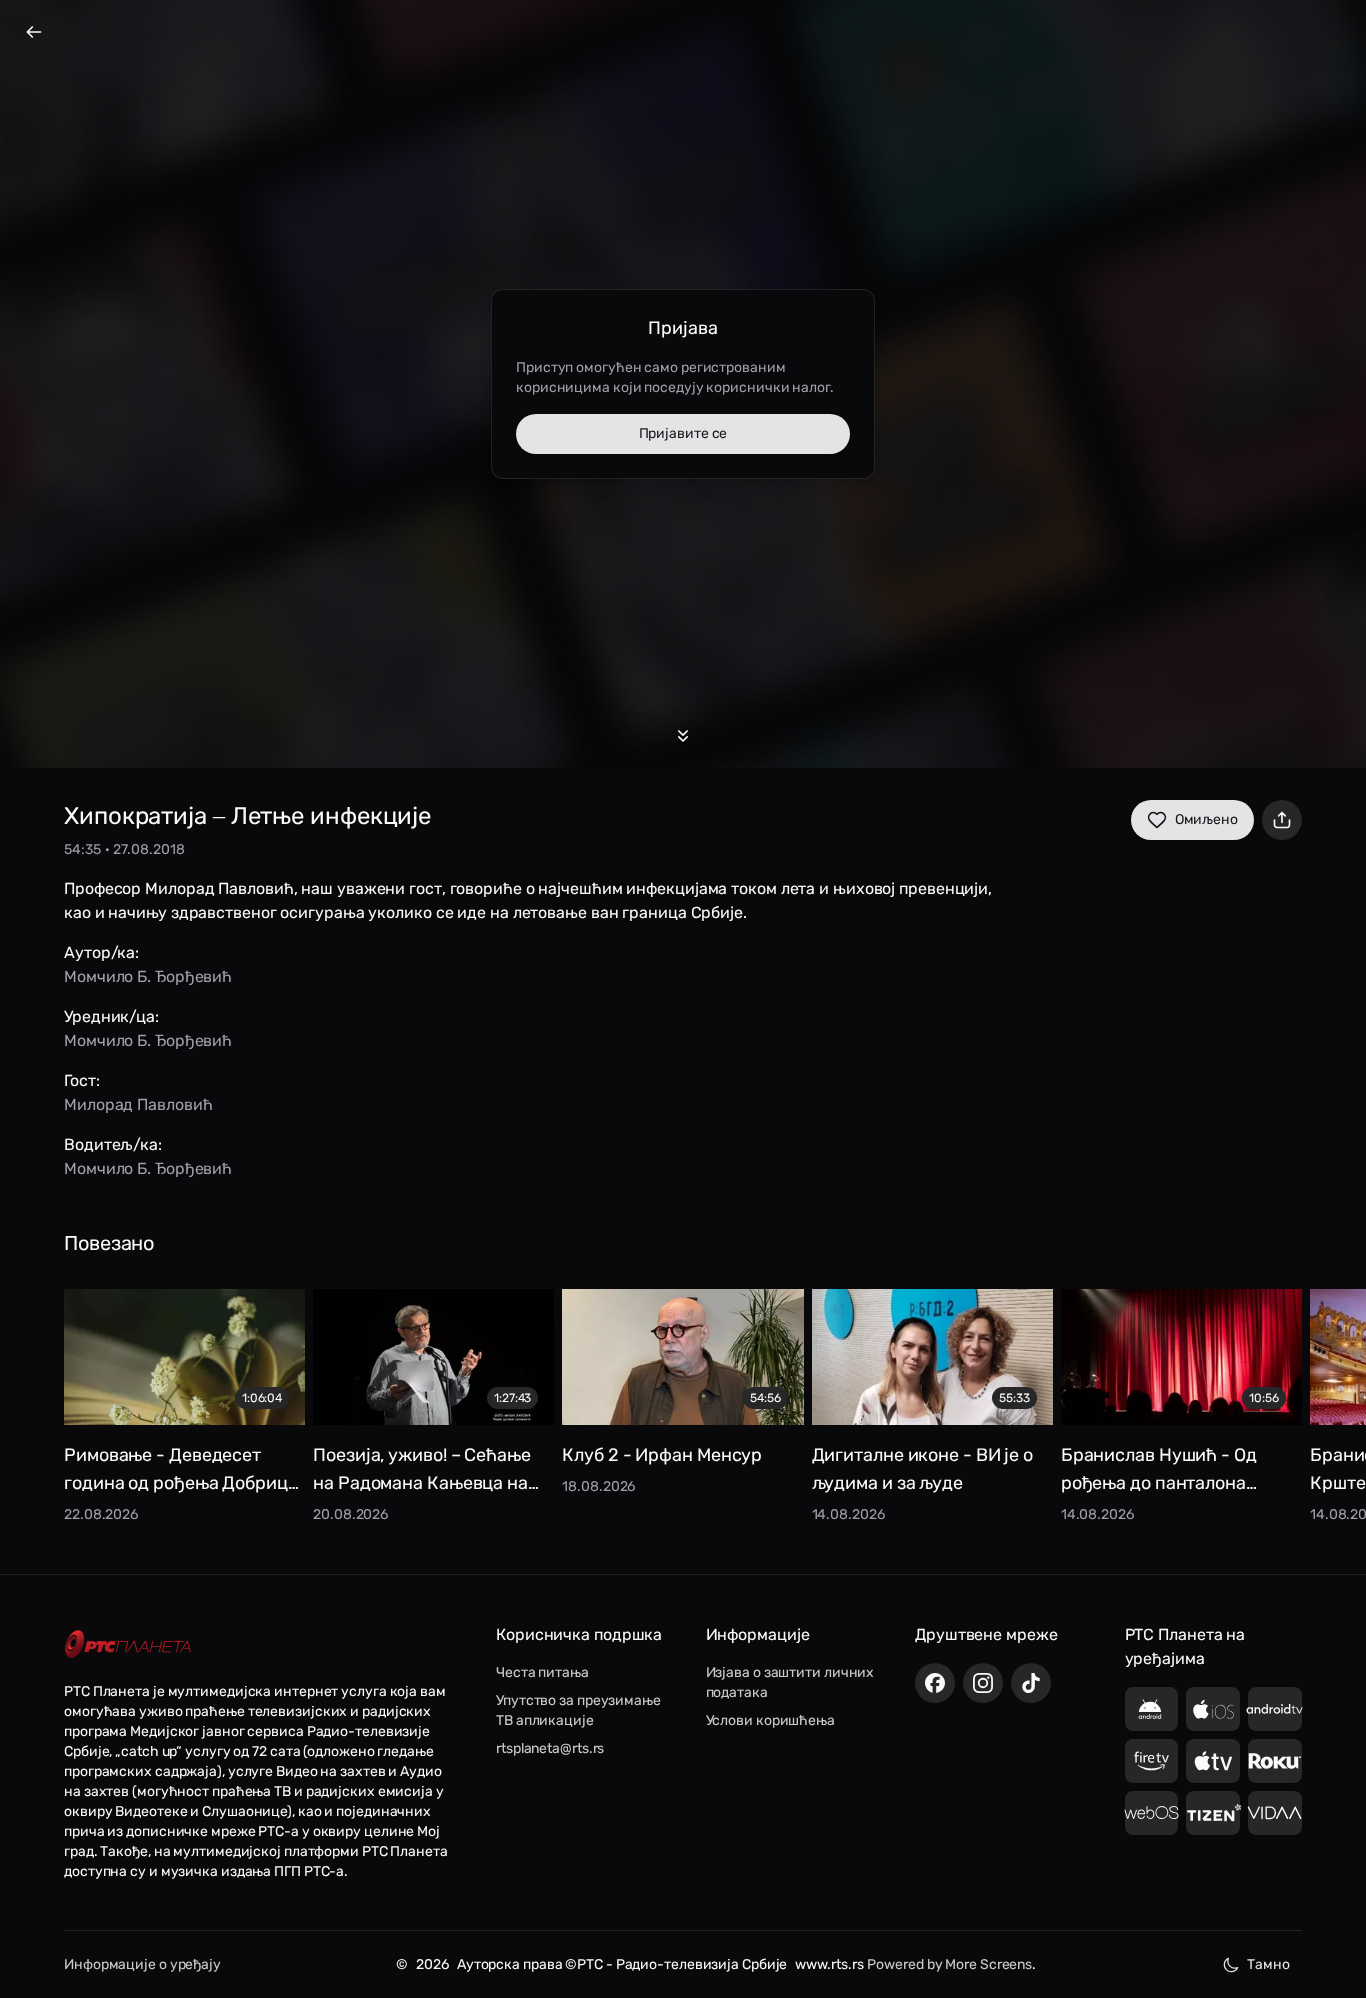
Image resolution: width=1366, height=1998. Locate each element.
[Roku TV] (1275, 1761)
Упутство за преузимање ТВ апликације (578, 1710)
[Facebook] (935, 1683)
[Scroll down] (683, 736)
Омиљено (1206, 819)
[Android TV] (1275, 1709)
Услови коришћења (770, 1720)
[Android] (1152, 1709)
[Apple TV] (1213, 1761)
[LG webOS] (1152, 1813)
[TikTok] (1031, 1683)
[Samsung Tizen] (1213, 1813)
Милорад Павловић (138, 1104)
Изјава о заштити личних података (790, 1682)
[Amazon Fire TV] (1152, 1761)
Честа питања (542, 1672)
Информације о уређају (142, 1964)
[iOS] (1213, 1709)
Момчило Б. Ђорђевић (148, 976)
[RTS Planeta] (128, 1644)
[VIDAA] (1275, 1813)
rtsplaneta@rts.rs (550, 1748)
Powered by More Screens (949, 1964)
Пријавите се (683, 433)
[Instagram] (983, 1683)
